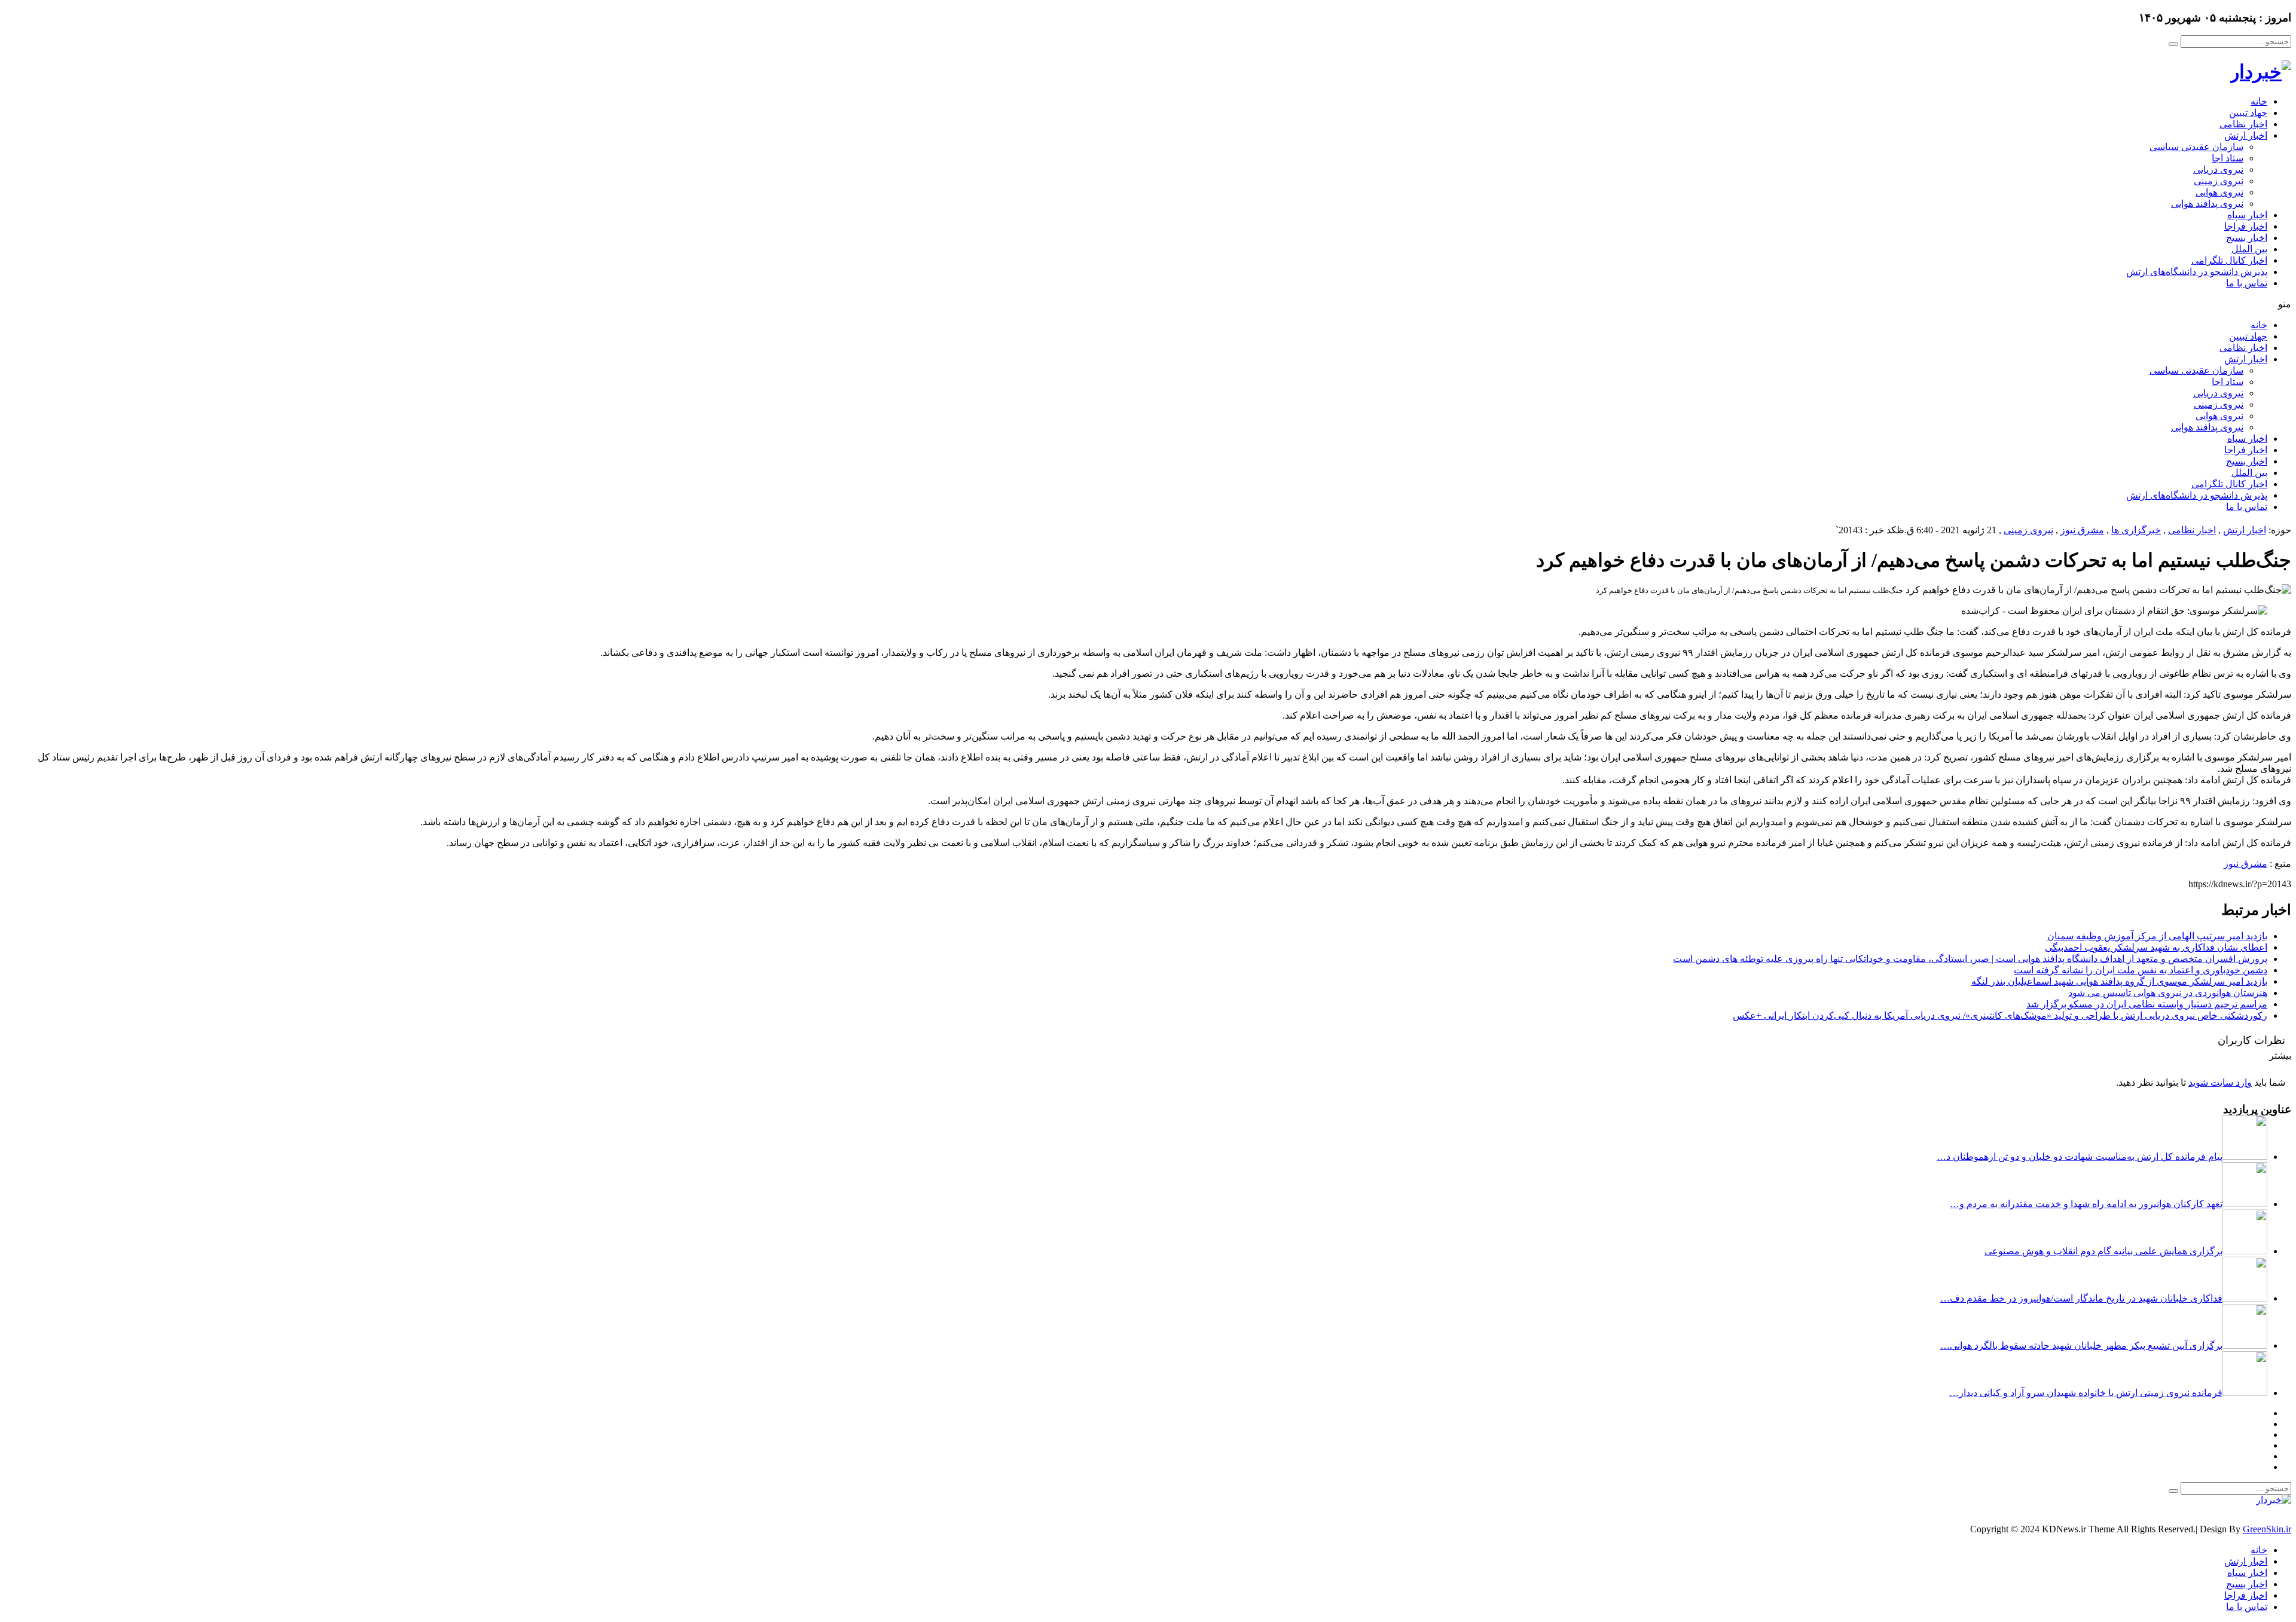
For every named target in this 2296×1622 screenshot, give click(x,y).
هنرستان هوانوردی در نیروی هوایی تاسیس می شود (2168, 993)
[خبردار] (2261, 72)
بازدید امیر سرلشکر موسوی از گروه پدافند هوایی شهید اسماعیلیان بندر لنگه (2119, 981)
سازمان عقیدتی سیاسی (2196, 147)
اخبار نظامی (2243, 124)
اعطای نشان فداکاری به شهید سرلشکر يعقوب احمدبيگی (2156, 947)
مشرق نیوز (2082, 530)
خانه (2259, 101)
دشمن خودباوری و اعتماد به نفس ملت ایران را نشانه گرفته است (2141, 970)
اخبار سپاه (2247, 215)
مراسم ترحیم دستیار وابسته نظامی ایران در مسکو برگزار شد (2147, 1004)
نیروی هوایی (2219, 192)
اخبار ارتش (2246, 135)
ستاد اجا (2228, 158)
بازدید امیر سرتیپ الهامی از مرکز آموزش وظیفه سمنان (2157, 936)
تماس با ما (2247, 283)
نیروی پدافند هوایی (2207, 204)
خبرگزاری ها (2136, 530)
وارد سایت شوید (2220, 1082)
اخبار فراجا (2246, 226)
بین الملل (2249, 249)
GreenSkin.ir (2267, 1529)
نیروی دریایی (2218, 169)
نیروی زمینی (2219, 181)
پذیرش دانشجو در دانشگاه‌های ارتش (2197, 272)
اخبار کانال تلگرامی (2229, 260)
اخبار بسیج (2247, 238)
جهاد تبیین (2248, 113)
